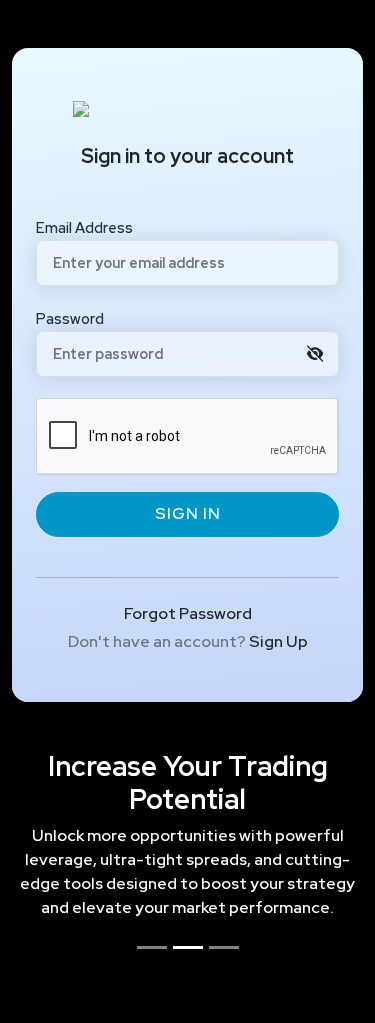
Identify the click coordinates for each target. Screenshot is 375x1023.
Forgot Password (188, 613)
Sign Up (278, 641)
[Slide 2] (188, 947)
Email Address (84, 227)
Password (70, 318)
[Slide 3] (224, 947)
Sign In (188, 513)
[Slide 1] (152, 947)
